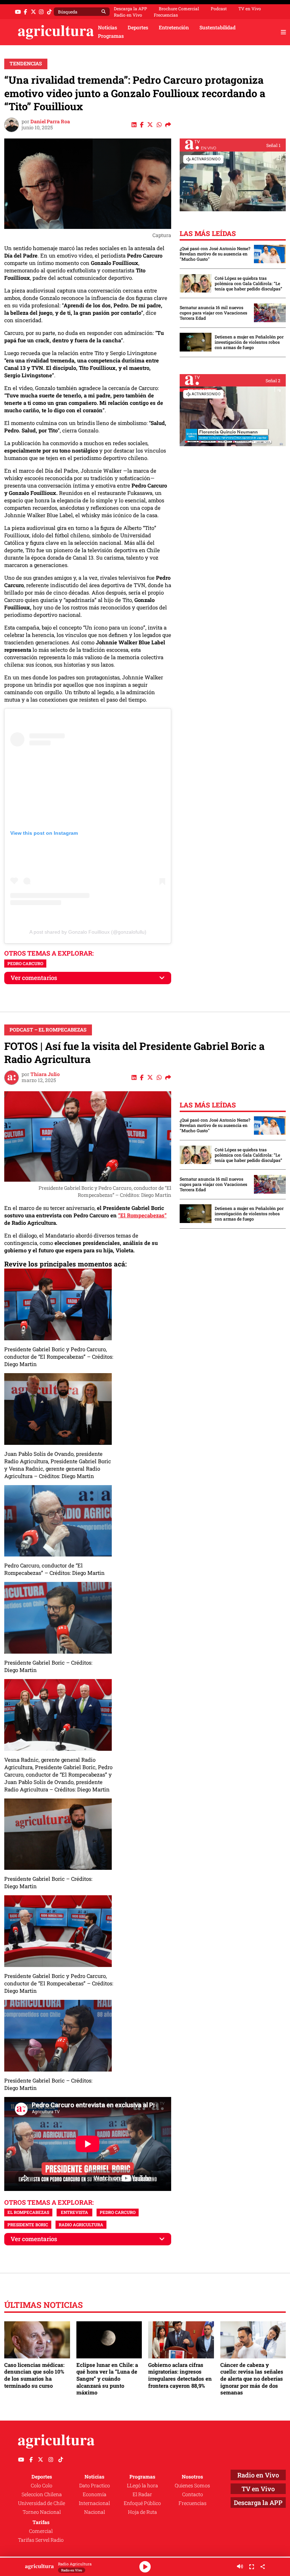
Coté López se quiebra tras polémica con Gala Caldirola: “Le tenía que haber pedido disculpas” (248, 283)
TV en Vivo (250, 8)
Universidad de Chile (42, 2503)
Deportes (138, 28)
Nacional (95, 2512)
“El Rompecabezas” (142, 1215)
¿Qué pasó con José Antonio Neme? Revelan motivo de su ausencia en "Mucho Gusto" (215, 254)
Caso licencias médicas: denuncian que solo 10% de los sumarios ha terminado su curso (34, 2375)
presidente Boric (28, 2225)
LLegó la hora (143, 2486)
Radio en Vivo (128, 15)
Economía (95, 2494)
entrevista (74, 2212)
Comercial (41, 2531)
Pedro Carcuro (25, 963)
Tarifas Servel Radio (41, 2540)
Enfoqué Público (142, 2503)
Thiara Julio (45, 1074)
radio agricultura (81, 2225)
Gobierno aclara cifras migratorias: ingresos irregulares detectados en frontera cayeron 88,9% (180, 2375)
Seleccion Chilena (42, 2494)
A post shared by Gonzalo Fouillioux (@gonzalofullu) (88, 932)
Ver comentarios (34, 978)
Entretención (174, 28)
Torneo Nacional (42, 2512)
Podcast (219, 8)
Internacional (94, 2503)
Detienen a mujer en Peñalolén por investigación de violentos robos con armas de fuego (249, 342)
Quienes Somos (192, 2486)
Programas (111, 36)
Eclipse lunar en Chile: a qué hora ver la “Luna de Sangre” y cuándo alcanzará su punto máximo (107, 2379)
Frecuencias (166, 15)
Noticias (108, 28)
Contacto (193, 2494)
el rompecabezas (28, 2212)
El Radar (142, 2494)
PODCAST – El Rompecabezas (48, 1030)
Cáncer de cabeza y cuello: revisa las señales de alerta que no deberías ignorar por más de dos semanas (252, 2379)
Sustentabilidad (217, 28)
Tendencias (26, 64)
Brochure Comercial (179, 8)
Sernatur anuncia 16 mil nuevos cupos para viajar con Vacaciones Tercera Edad (213, 313)
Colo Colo (42, 2486)
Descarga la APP (130, 8)
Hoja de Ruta (143, 2512)
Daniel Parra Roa (50, 122)
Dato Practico (95, 2486)
